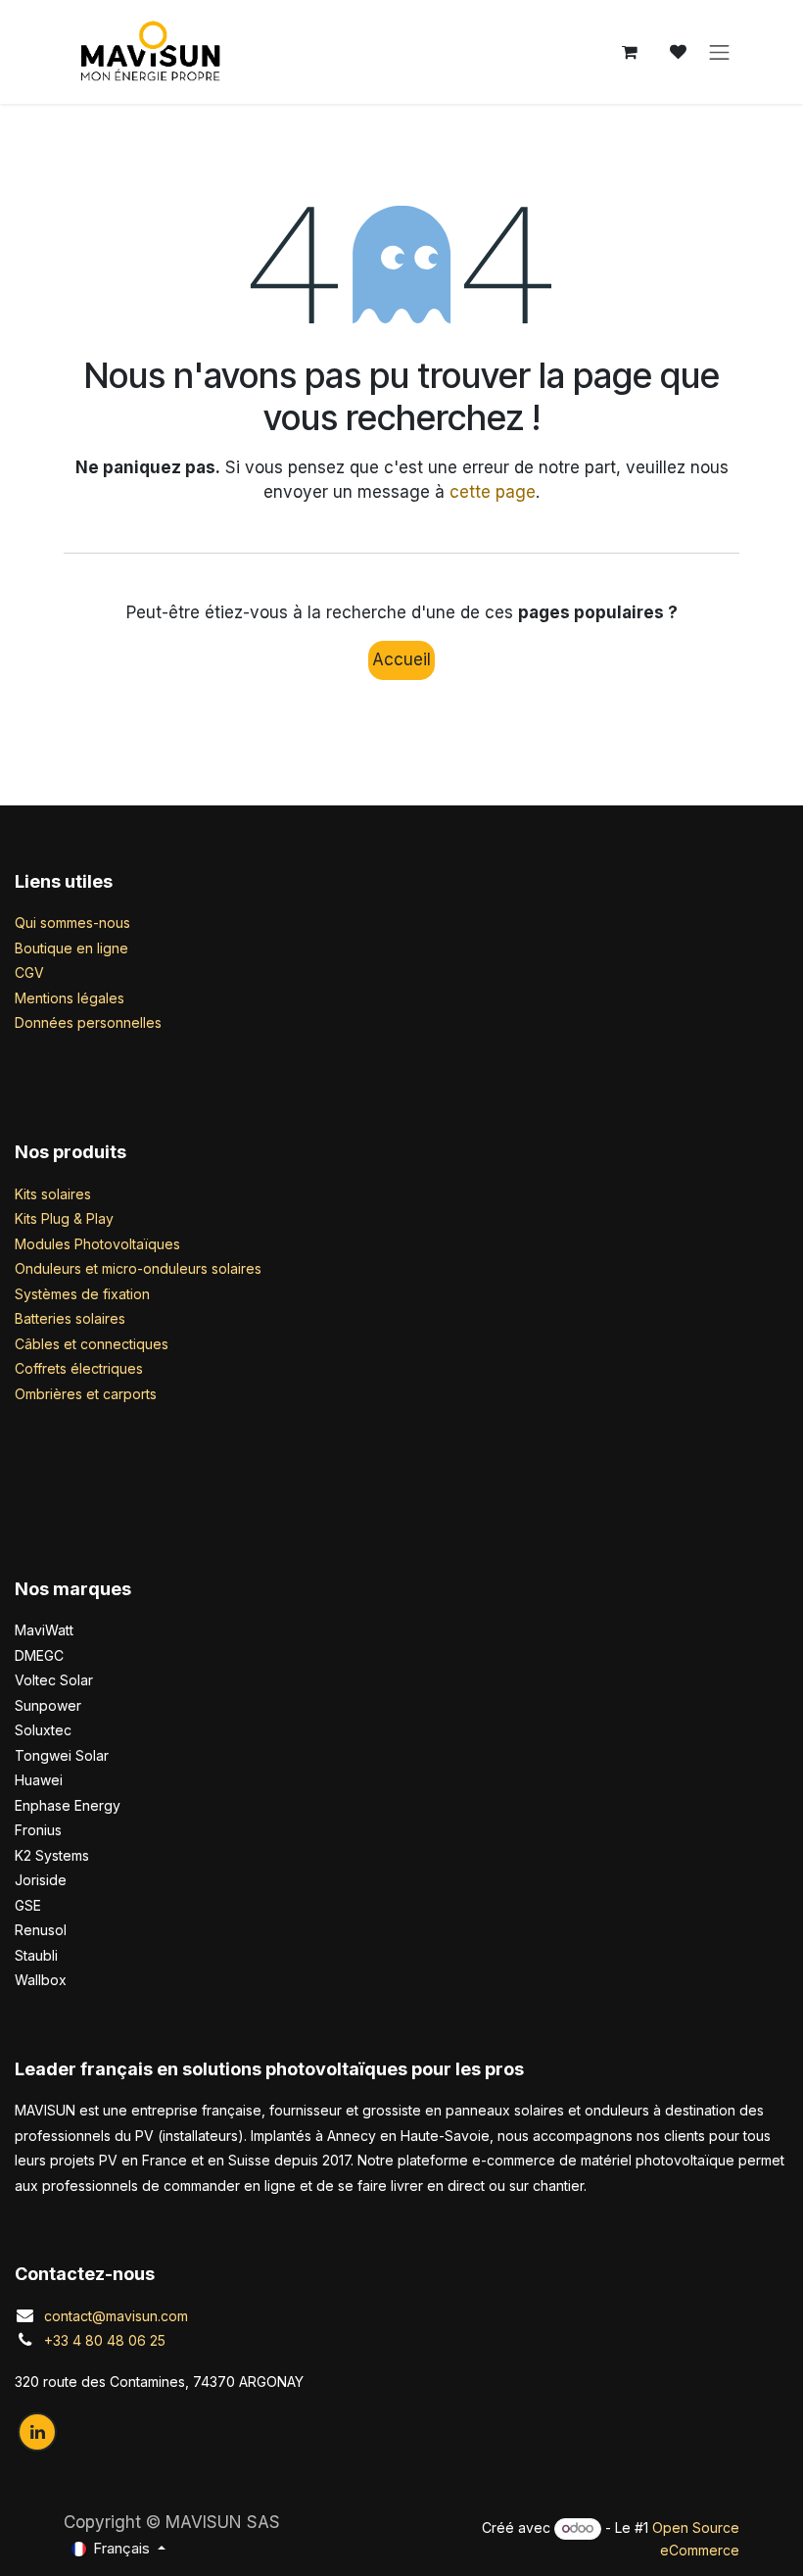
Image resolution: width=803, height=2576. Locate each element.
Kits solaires (53, 1194)
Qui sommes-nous (72, 923)
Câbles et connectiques (92, 1344)
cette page (493, 492)
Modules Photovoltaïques (97, 1244)
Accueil (401, 659)
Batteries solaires (70, 1318)
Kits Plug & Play (64, 1218)
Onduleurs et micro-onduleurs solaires (138, 1268)
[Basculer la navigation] (720, 52)
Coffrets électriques (79, 1368)
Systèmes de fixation (82, 1294)
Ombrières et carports (86, 1394)
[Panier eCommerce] (630, 52)
